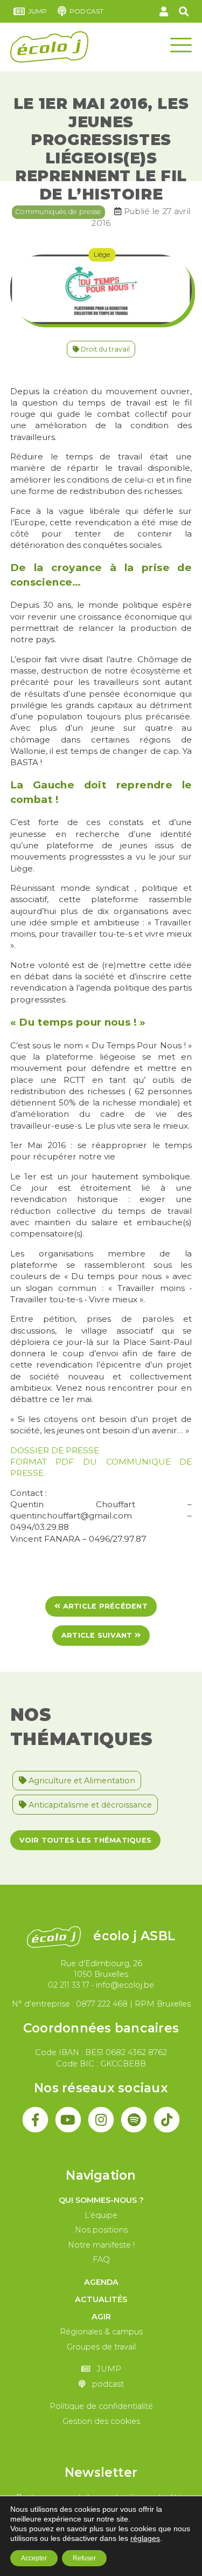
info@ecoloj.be (125, 1985)
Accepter (34, 2558)
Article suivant (98, 1635)
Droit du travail (105, 349)
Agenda (101, 2282)
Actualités (101, 2299)
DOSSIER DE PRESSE (55, 1450)
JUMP (38, 11)
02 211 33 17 (69, 1985)
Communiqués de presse (58, 211)
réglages (145, 2538)
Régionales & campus (101, 2332)
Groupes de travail (101, 2347)
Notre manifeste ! (101, 2245)
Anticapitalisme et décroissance (89, 1805)
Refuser (84, 2558)
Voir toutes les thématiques (85, 1840)
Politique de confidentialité (101, 2406)
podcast (86, 11)
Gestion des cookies (101, 2421)
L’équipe (101, 2215)
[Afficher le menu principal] (181, 44)
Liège (102, 254)
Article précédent (104, 1606)
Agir (101, 2317)
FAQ (101, 2259)
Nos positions (101, 2230)
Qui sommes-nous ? (101, 2200)
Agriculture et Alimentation (81, 1781)
